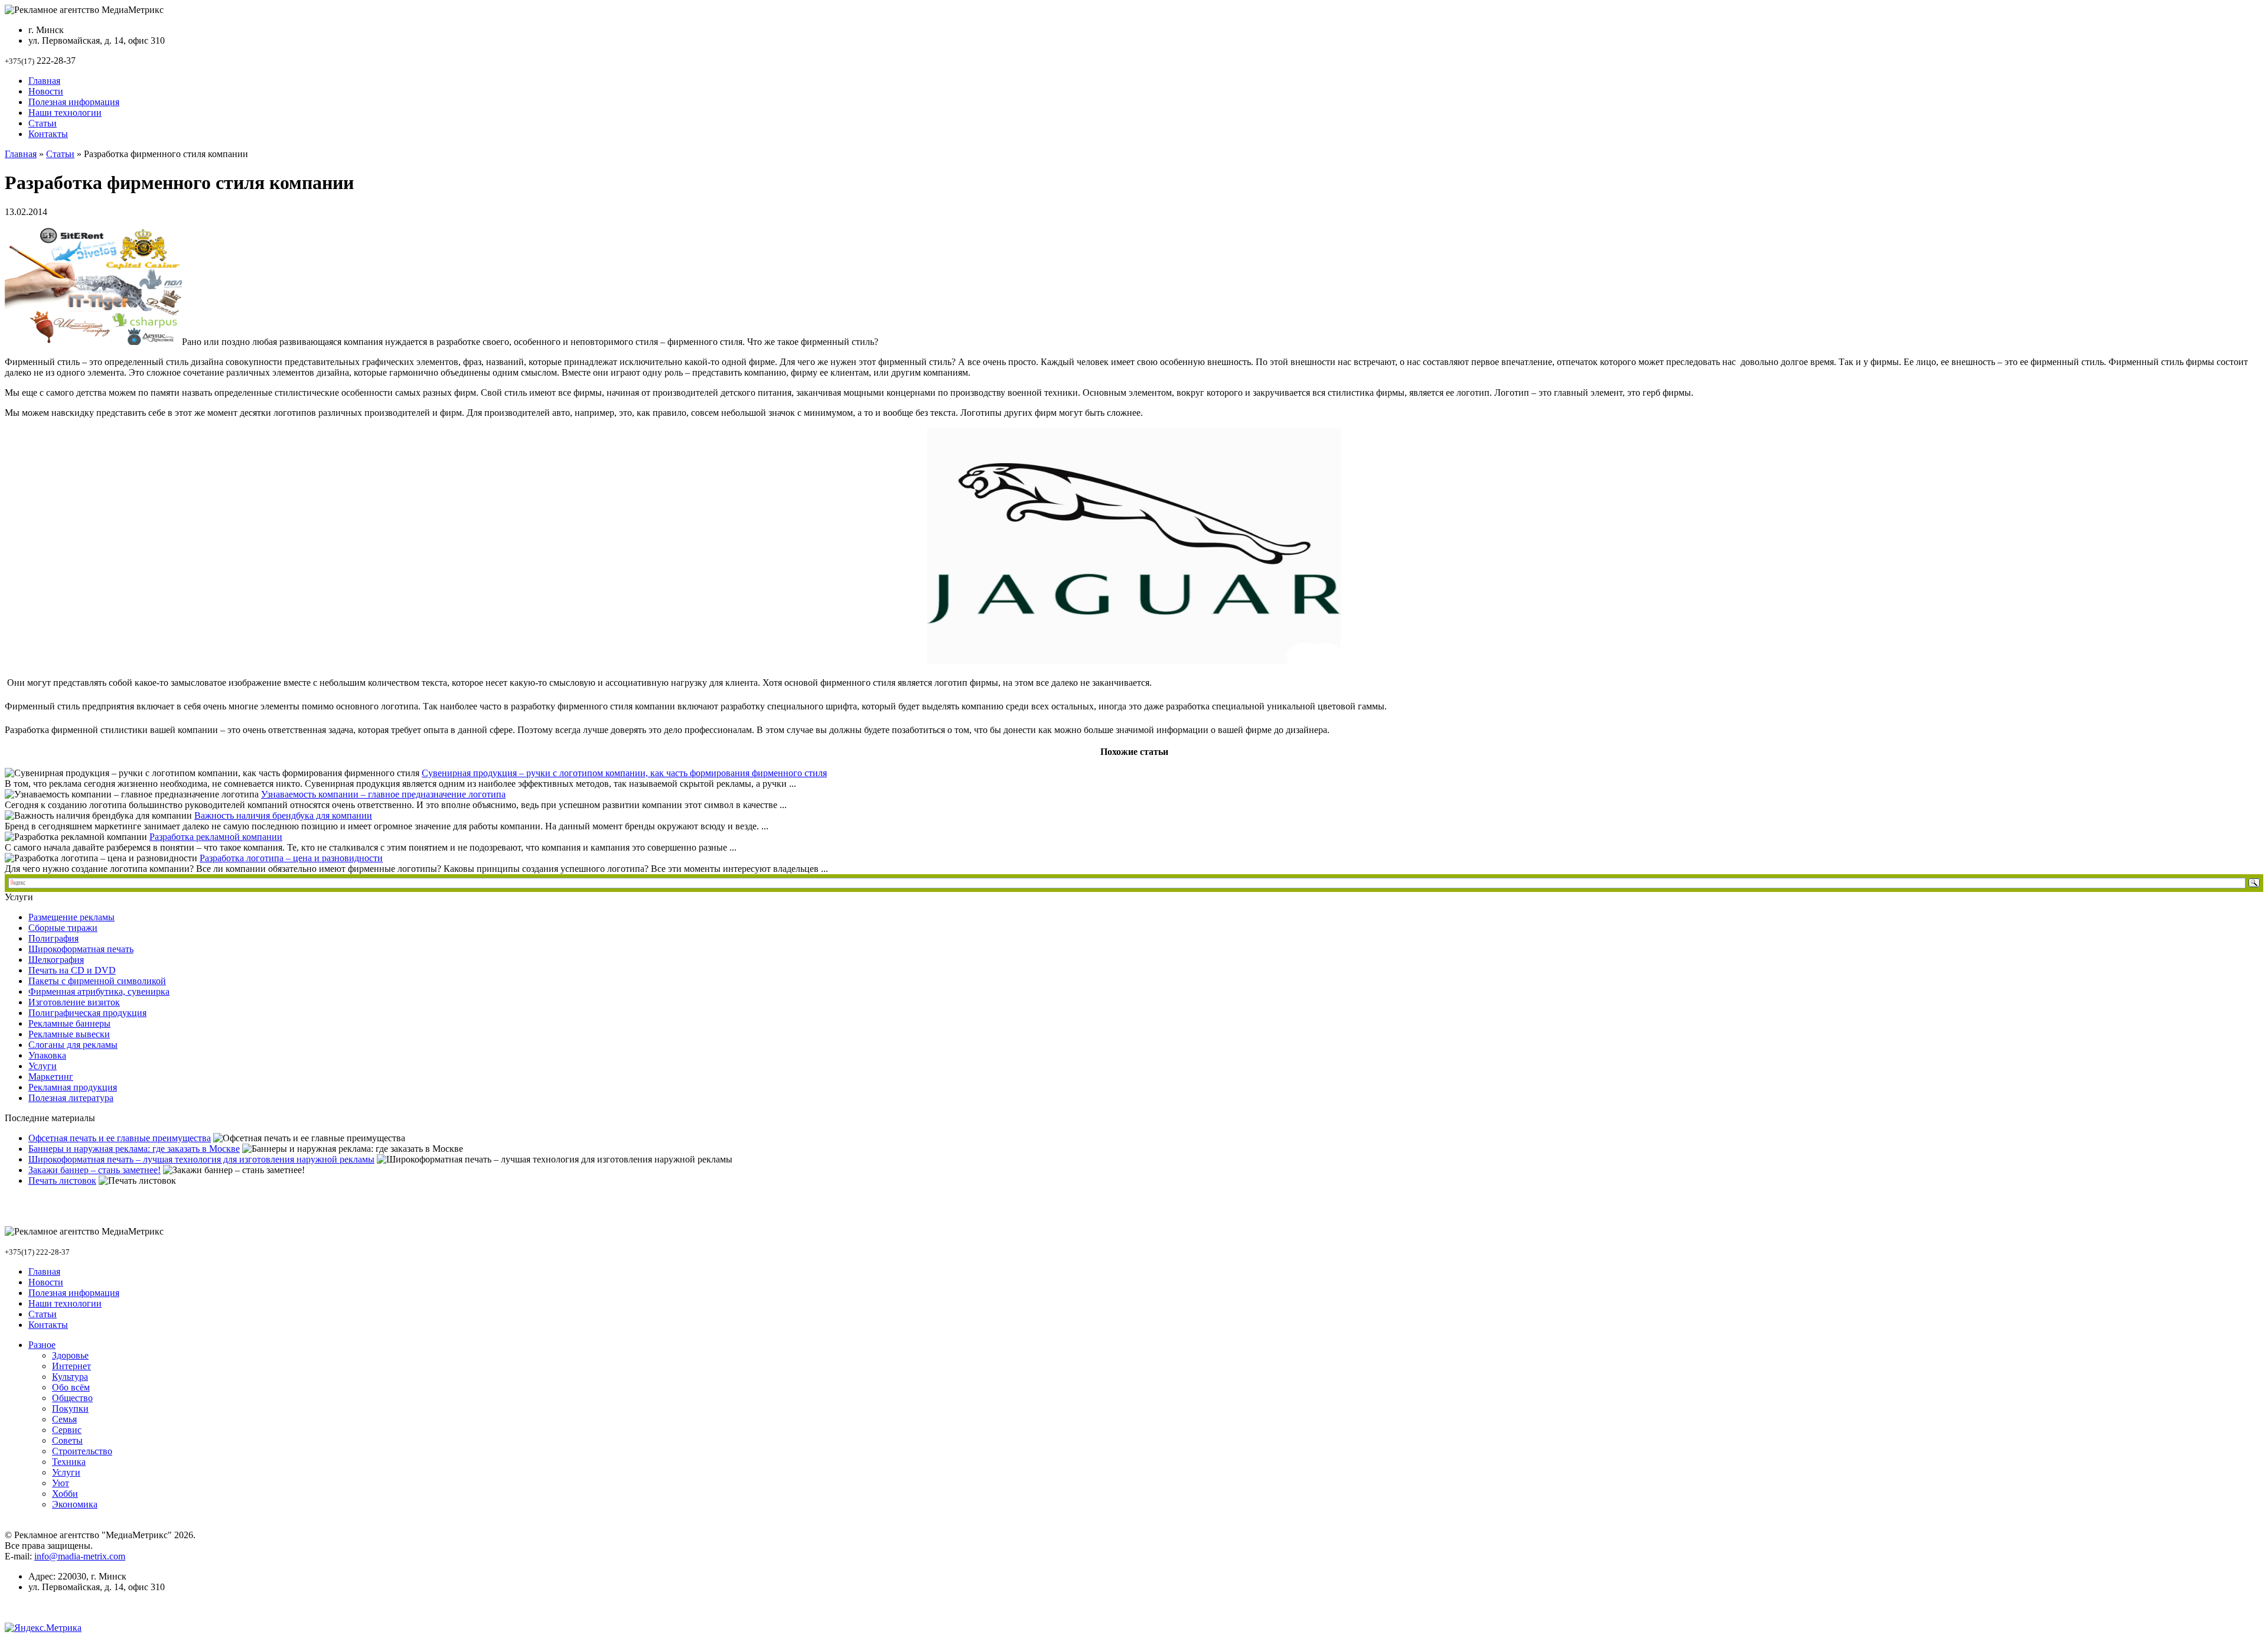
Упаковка (47, 1055)
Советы (67, 1440)
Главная (44, 81)
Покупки (70, 1409)
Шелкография (56, 960)
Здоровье (70, 1355)
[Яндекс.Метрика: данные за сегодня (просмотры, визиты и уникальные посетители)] (43, 1628)
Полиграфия (53, 938)
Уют (61, 1483)
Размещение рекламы (71, 917)
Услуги (43, 1066)
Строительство (82, 1451)
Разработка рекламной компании (216, 837)
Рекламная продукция (73, 1087)
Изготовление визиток (74, 1002)
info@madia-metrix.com (80, 1556)
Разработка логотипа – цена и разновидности (291, 858)
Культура (70, 1377)
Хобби (65, 1494)
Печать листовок (62, 1181)
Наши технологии (65, 113)
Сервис (67, 1430)
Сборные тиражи (63, 928)
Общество (72, 1398)
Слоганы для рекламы (73, 1045)
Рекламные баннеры (69, 1023)
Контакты (48, 134)
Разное (42, 1345)
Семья (64, 1419)
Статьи (43, 123)
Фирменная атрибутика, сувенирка (99, 991)
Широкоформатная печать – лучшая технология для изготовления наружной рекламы (201, 1159)
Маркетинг (51, 1077)
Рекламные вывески (69, 1034)
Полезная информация (74, 102)
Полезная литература (71, 1098)
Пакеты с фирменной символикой (97, 981)
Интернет (71, 1366)
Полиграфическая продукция (87, 1013)
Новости (46, 91)
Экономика (75, 1504)
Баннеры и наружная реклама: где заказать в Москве (134, 1149)
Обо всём (71, 1387)
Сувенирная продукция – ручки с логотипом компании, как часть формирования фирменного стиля (624, 773)
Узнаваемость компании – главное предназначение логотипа (383, 794)
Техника (69, 1462)
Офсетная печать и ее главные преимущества (120, 1138)
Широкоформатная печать (81, 949)
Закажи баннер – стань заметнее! (94, 1170)
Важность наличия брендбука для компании (283, 815)
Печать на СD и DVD (72, 970)
